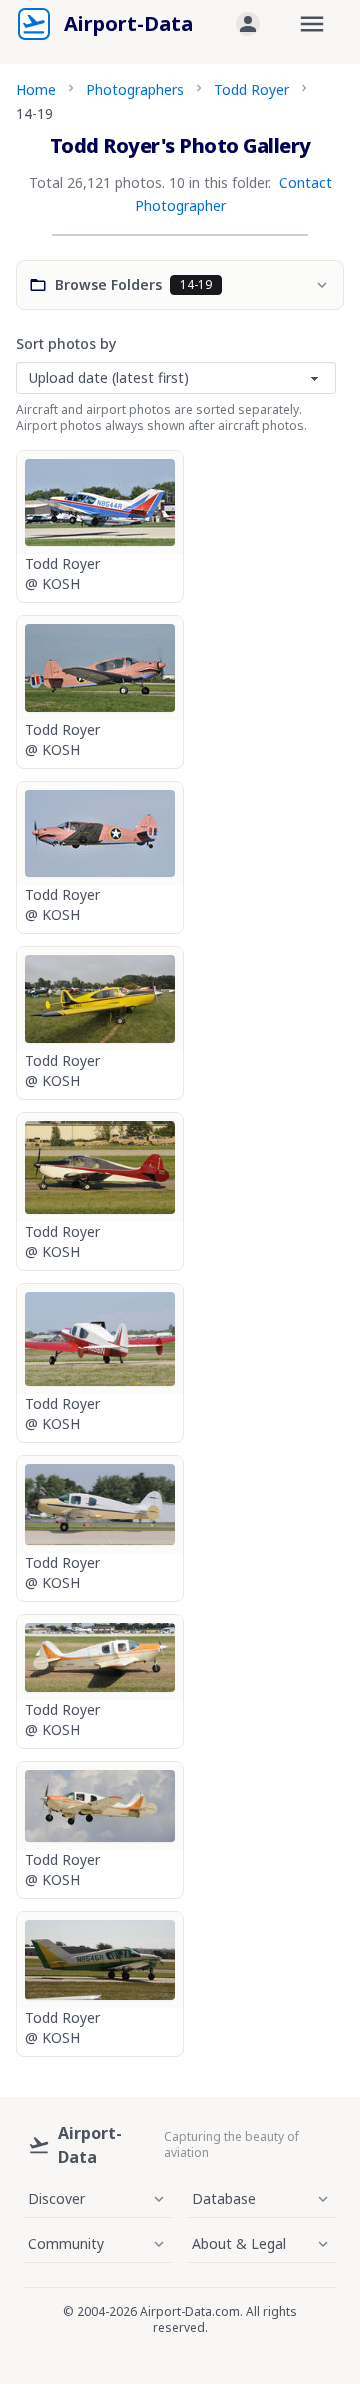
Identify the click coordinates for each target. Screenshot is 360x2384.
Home (36, 89)
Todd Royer (251, 89)
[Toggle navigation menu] (312, 24)
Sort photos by (66, 343)
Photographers (135, 89)
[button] (248, 24)
